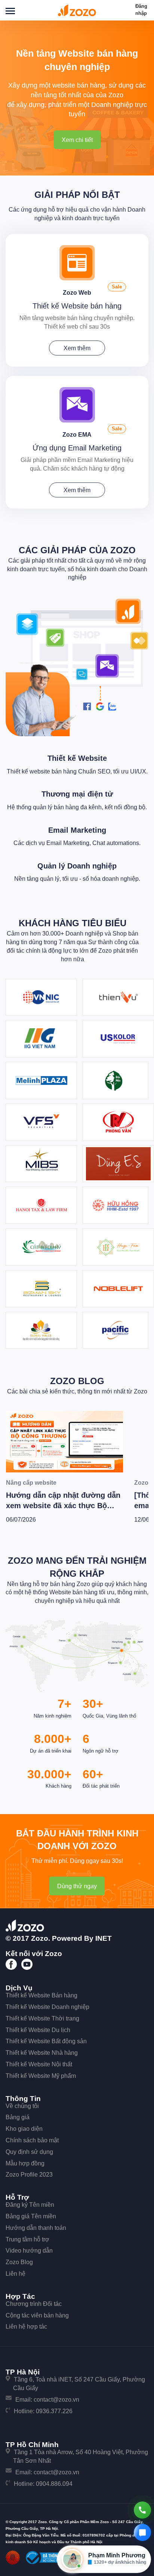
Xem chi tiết (77, 140)
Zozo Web (77, 293)
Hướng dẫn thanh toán (36, 2228)
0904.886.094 (54, 2484)
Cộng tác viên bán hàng (37, 2315)
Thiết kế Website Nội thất (39, 2064)
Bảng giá (18, 2117)
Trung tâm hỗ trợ (27, 2239)
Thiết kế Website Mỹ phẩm (41, 2076)
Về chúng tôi (22, 2106)
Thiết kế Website (77, 758)
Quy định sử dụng (29, 2152)
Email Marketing (77, 830)
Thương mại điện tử (77, 794)
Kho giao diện (24, 2129)
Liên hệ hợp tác (26, 2327)
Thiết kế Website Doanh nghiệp (47, 2007)
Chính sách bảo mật (32, 2140)
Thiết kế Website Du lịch (38, 2030)
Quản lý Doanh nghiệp (77, 866)
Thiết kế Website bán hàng (77, 306)
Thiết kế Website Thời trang (42, 2018)
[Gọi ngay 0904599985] (142, 2510)
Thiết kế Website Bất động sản (46, 2041)
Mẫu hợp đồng (25, 2163)
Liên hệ (16, 2274)
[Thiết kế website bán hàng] (77, 262)
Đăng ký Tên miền (30, 2205)
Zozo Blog (77, 1381)
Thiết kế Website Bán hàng (41, 1995)
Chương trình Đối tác (34, 2304)
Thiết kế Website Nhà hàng (42, 2053)
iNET (104, 1938)
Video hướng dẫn (29, 2251)
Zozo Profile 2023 (29, 2175)
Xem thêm (77, 348)
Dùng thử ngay (77, 1886)
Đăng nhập (141, 10)
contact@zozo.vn (56, 2400)
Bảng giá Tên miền (31, 2216)
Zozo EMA (77, 435)
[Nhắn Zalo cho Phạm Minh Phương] (142, 2532)
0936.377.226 (54, 2411)
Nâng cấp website (31, 1483)
